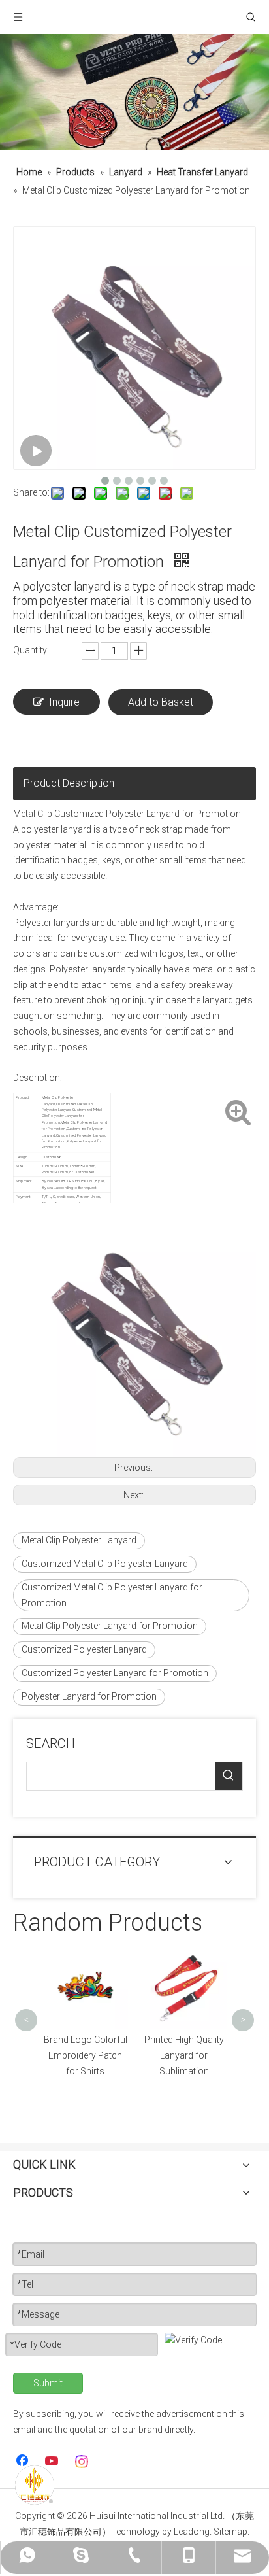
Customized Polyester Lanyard (84, 1649)
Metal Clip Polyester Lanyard (79, 1540)
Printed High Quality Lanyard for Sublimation (184, 2055)
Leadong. (193, 2532)
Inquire (64, 702)
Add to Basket (161, 702)
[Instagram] (82, 2462)
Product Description (69, 783)
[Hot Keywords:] (229, 1776)
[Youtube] (53, 2462)
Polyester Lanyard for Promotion (89, 1696)
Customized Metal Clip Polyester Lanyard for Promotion (112, 1595)
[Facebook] (24, 2462)
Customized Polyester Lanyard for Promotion (115, 1673)
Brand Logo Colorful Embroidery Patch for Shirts (86, 2055)
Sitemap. (231, 2532)
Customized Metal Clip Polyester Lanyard (105, 1564)
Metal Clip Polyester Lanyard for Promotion (110, 1626)
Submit (48, 2383)
